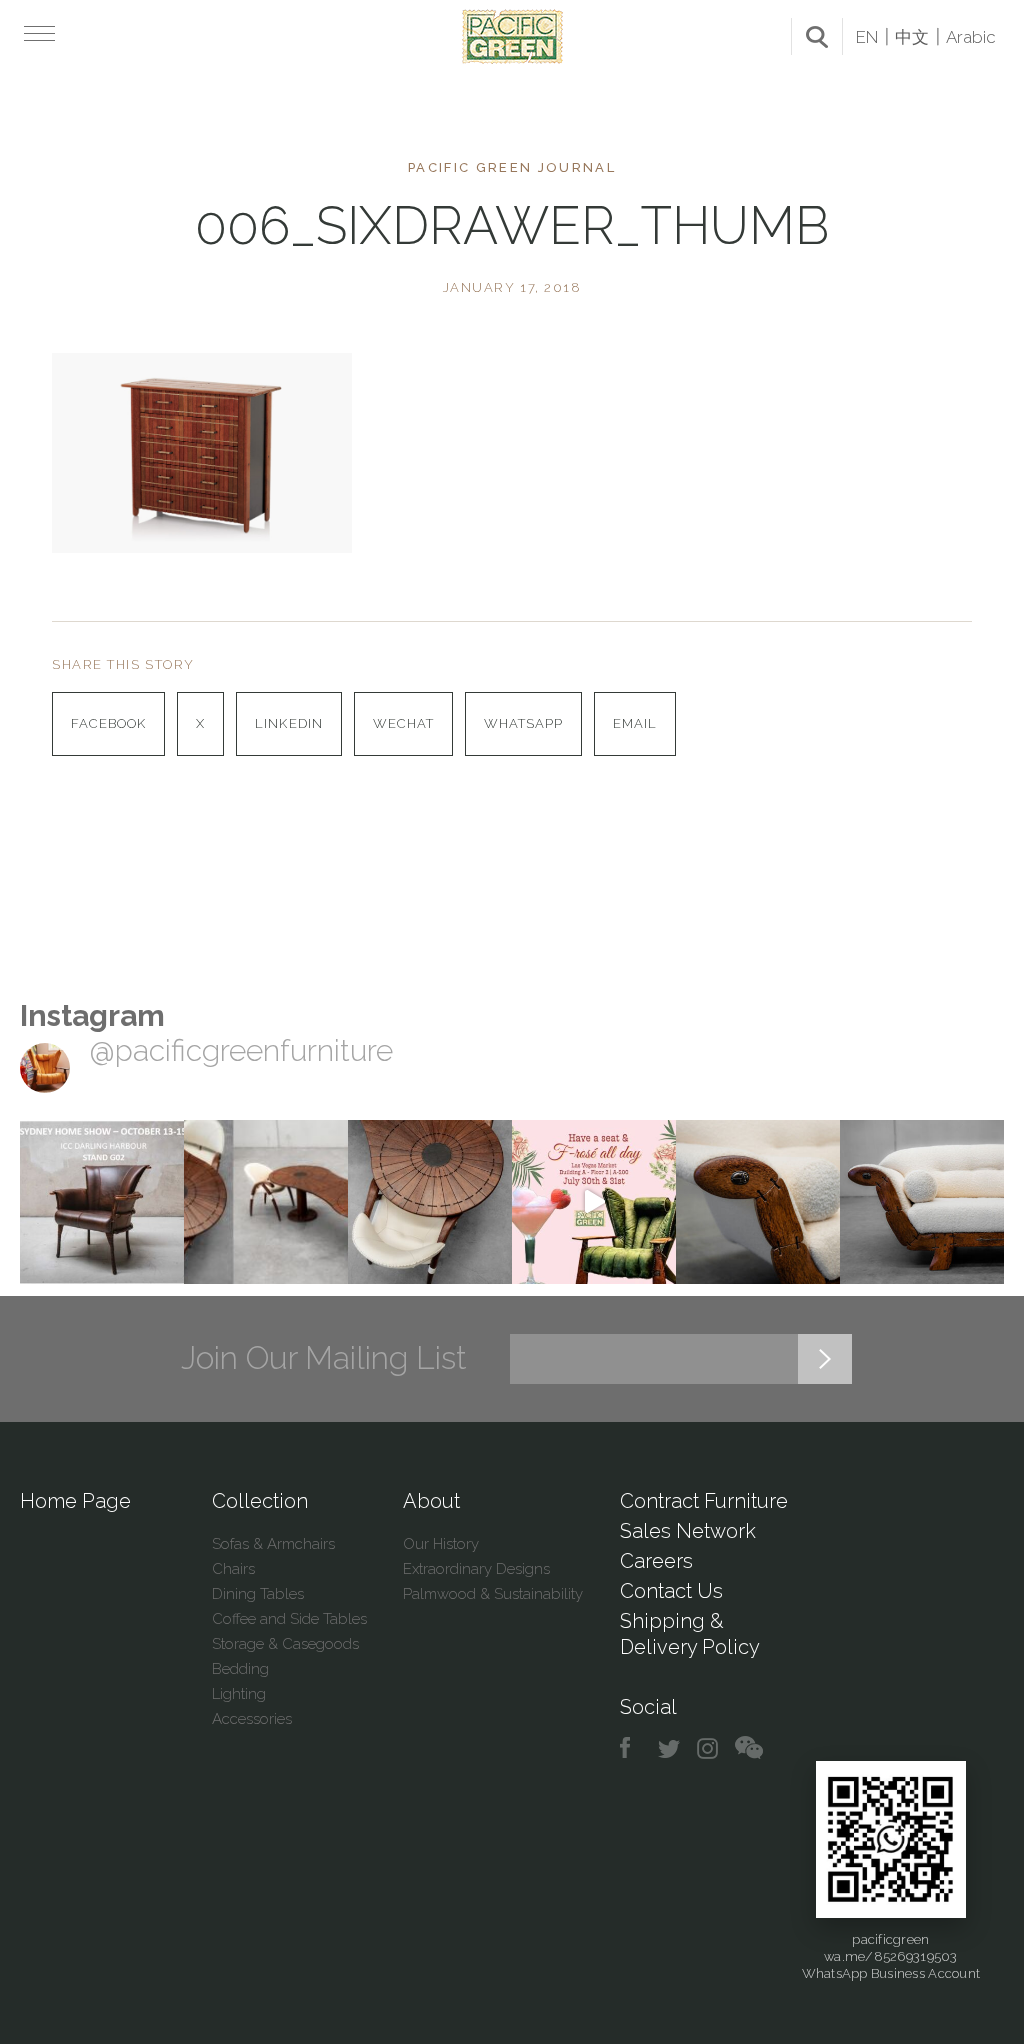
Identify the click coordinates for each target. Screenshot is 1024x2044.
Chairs (233, 1569)
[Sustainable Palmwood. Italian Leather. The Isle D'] (430, 1202)
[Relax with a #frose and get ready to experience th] (594, 1202)
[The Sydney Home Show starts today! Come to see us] (102, 1202)
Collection (260, 1501)
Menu (37, 33)
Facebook (108, 723)
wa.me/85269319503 (890, 1956)
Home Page (75, 1501)
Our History (441, 1544)
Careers (656, 1561)
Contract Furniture (704, 1501)
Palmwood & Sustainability (493, 1594)
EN (867, 37)
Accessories (252, 1719)
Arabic (971, 37)
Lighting (239, 1694)
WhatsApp (523, 723)
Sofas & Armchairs (273, 1544)
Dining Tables (258, 1594)
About (431, 1501)
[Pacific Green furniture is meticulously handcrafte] (758, 1202)
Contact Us (671, 1591)
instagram (708, 1748)
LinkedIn (288, 723)
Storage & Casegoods (285, 1644)
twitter (670, 1748)
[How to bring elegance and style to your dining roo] (266, 1202)
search (817, 37)
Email (635, 723)
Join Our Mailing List (324, 1358)
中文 (912, 37)
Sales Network (688, 1531)
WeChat (403, 723)
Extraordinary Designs (476, 1569)
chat (749, 1748)
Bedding (240, 1669)
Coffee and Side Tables (289, 1619)
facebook (632, 1748)
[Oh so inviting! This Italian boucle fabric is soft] (922, 1202)
